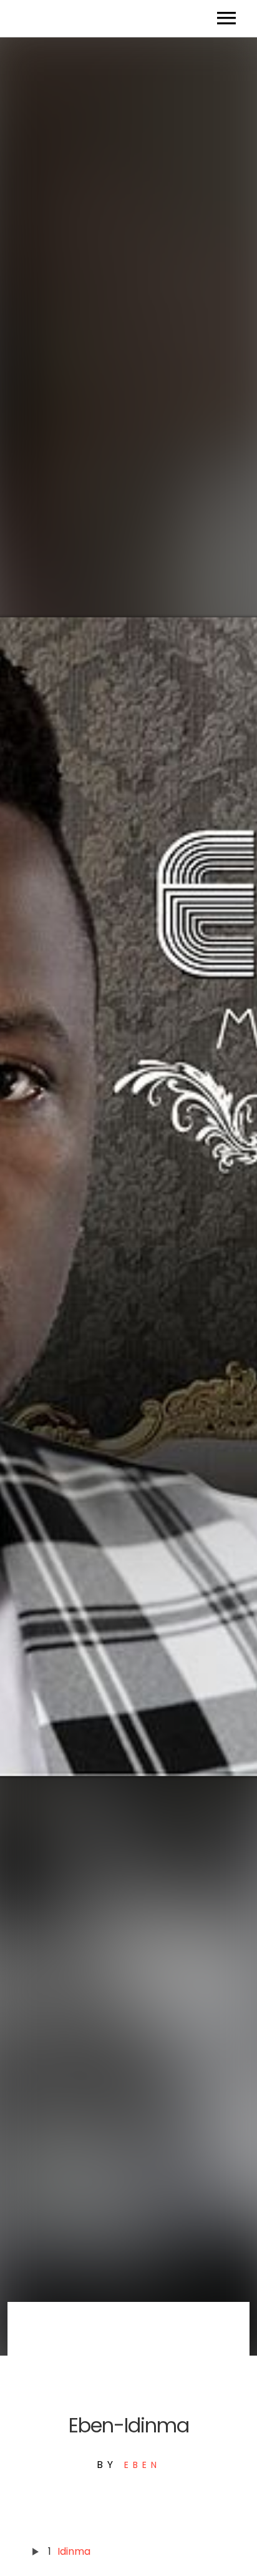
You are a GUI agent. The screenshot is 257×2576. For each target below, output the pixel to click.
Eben (143, 2465)
